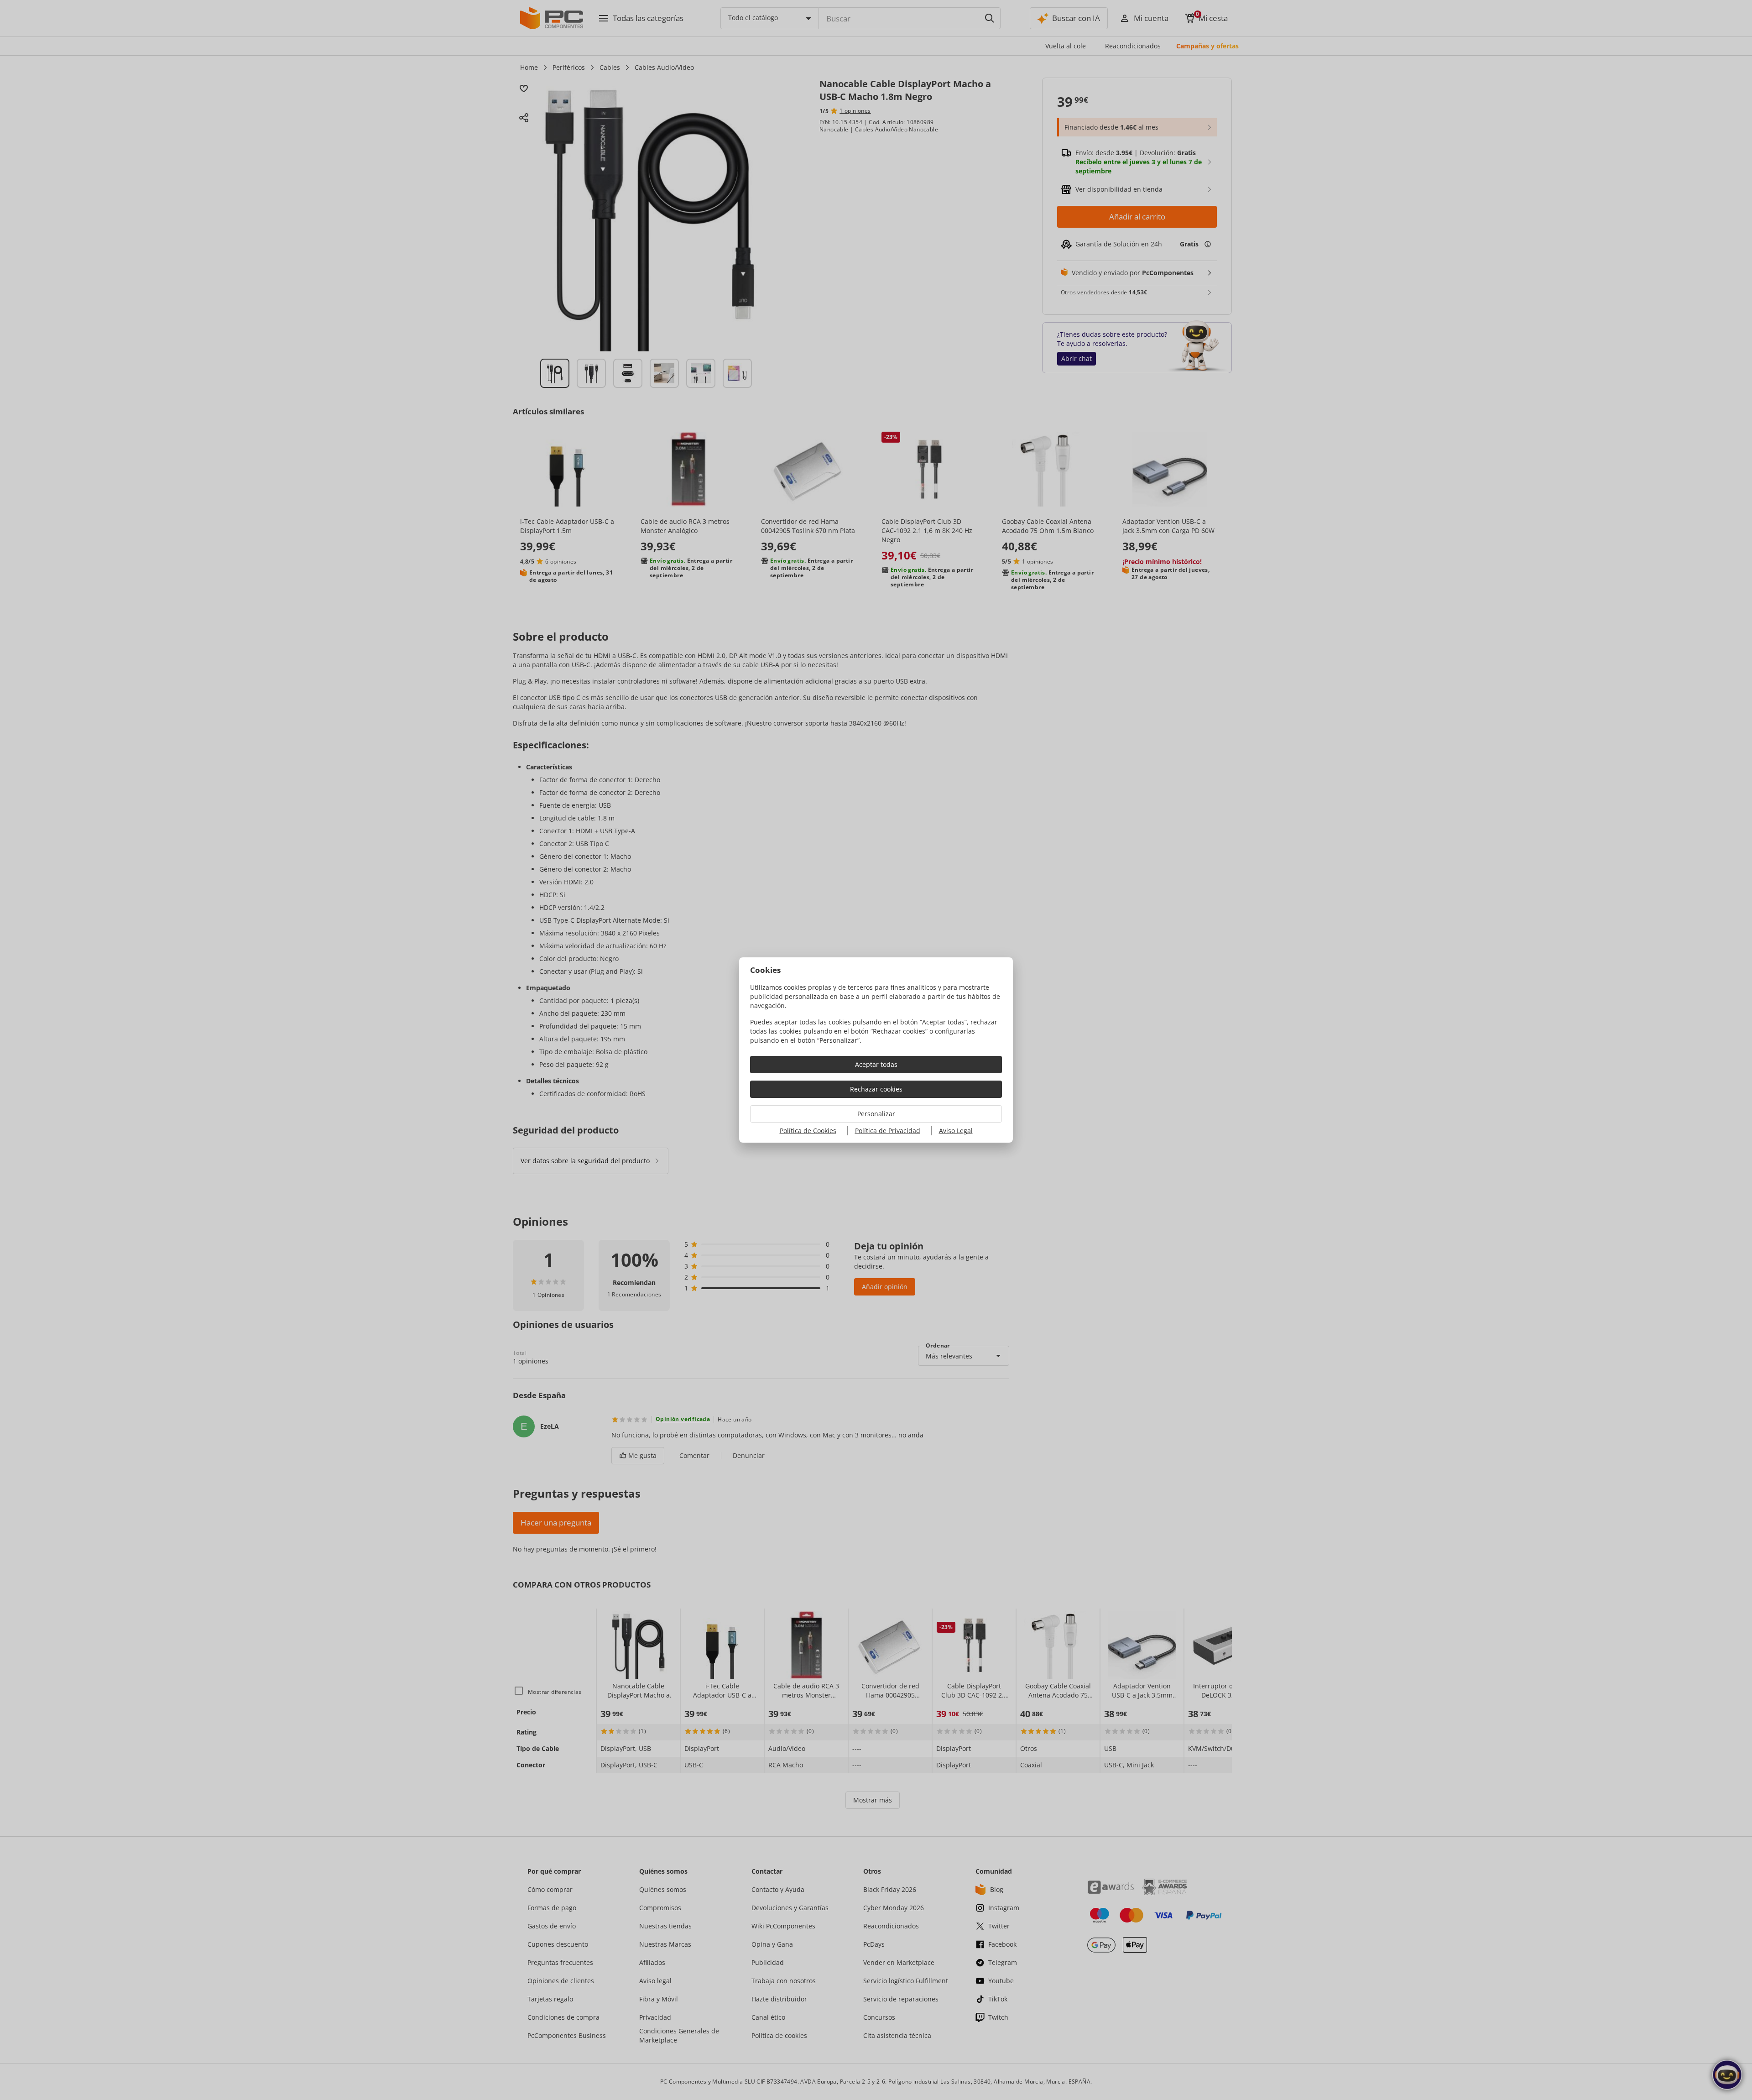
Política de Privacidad (888, 1131)
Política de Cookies (808, 1131)
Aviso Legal (956, 1131)
